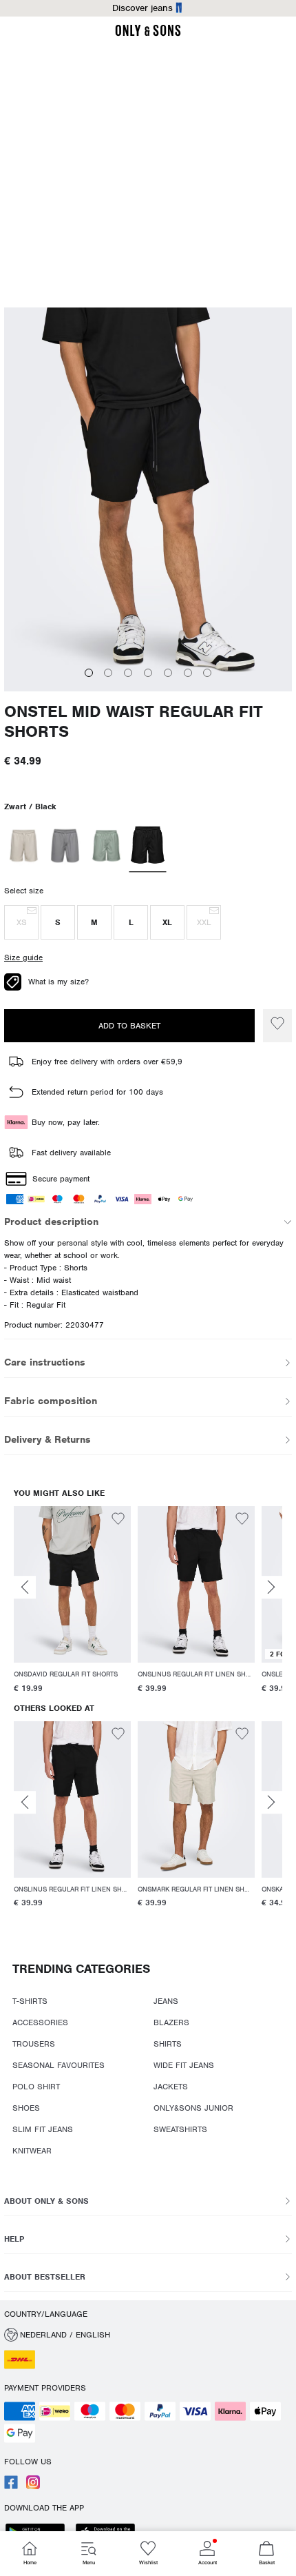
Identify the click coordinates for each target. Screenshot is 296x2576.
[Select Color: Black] (148, 846)
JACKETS (171, 2087)
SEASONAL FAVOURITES (59, 2065)
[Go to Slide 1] (89, 673)
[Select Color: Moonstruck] (24, 846)
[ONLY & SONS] (148, 34)
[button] (21, 922)
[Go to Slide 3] (128, 673)
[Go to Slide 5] (168, 673)
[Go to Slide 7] (207, 673)
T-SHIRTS (30, 2001)
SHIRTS (168, 2044)
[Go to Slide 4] (148, 673)
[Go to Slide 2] (108, 673)
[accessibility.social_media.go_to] (11, 2486)
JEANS (166, 2001)
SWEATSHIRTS (180, 2129)
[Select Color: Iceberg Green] (106, 846)
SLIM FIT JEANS (43, 2129)
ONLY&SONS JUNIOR (193, 2108)
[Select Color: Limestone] (65, 846)
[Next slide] (271, 1587)
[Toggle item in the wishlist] (277, 1026)
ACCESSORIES (40, 2022)
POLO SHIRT (36, 2087)
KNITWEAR (32, 2151)
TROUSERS (34, 2044)
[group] (72, 1602)
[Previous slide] (25, 1587)
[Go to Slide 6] (188, 673)
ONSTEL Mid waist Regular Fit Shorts (134, 722)
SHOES (26, 2108)
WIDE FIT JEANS (184, 2065)
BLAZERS (171, 2022)
